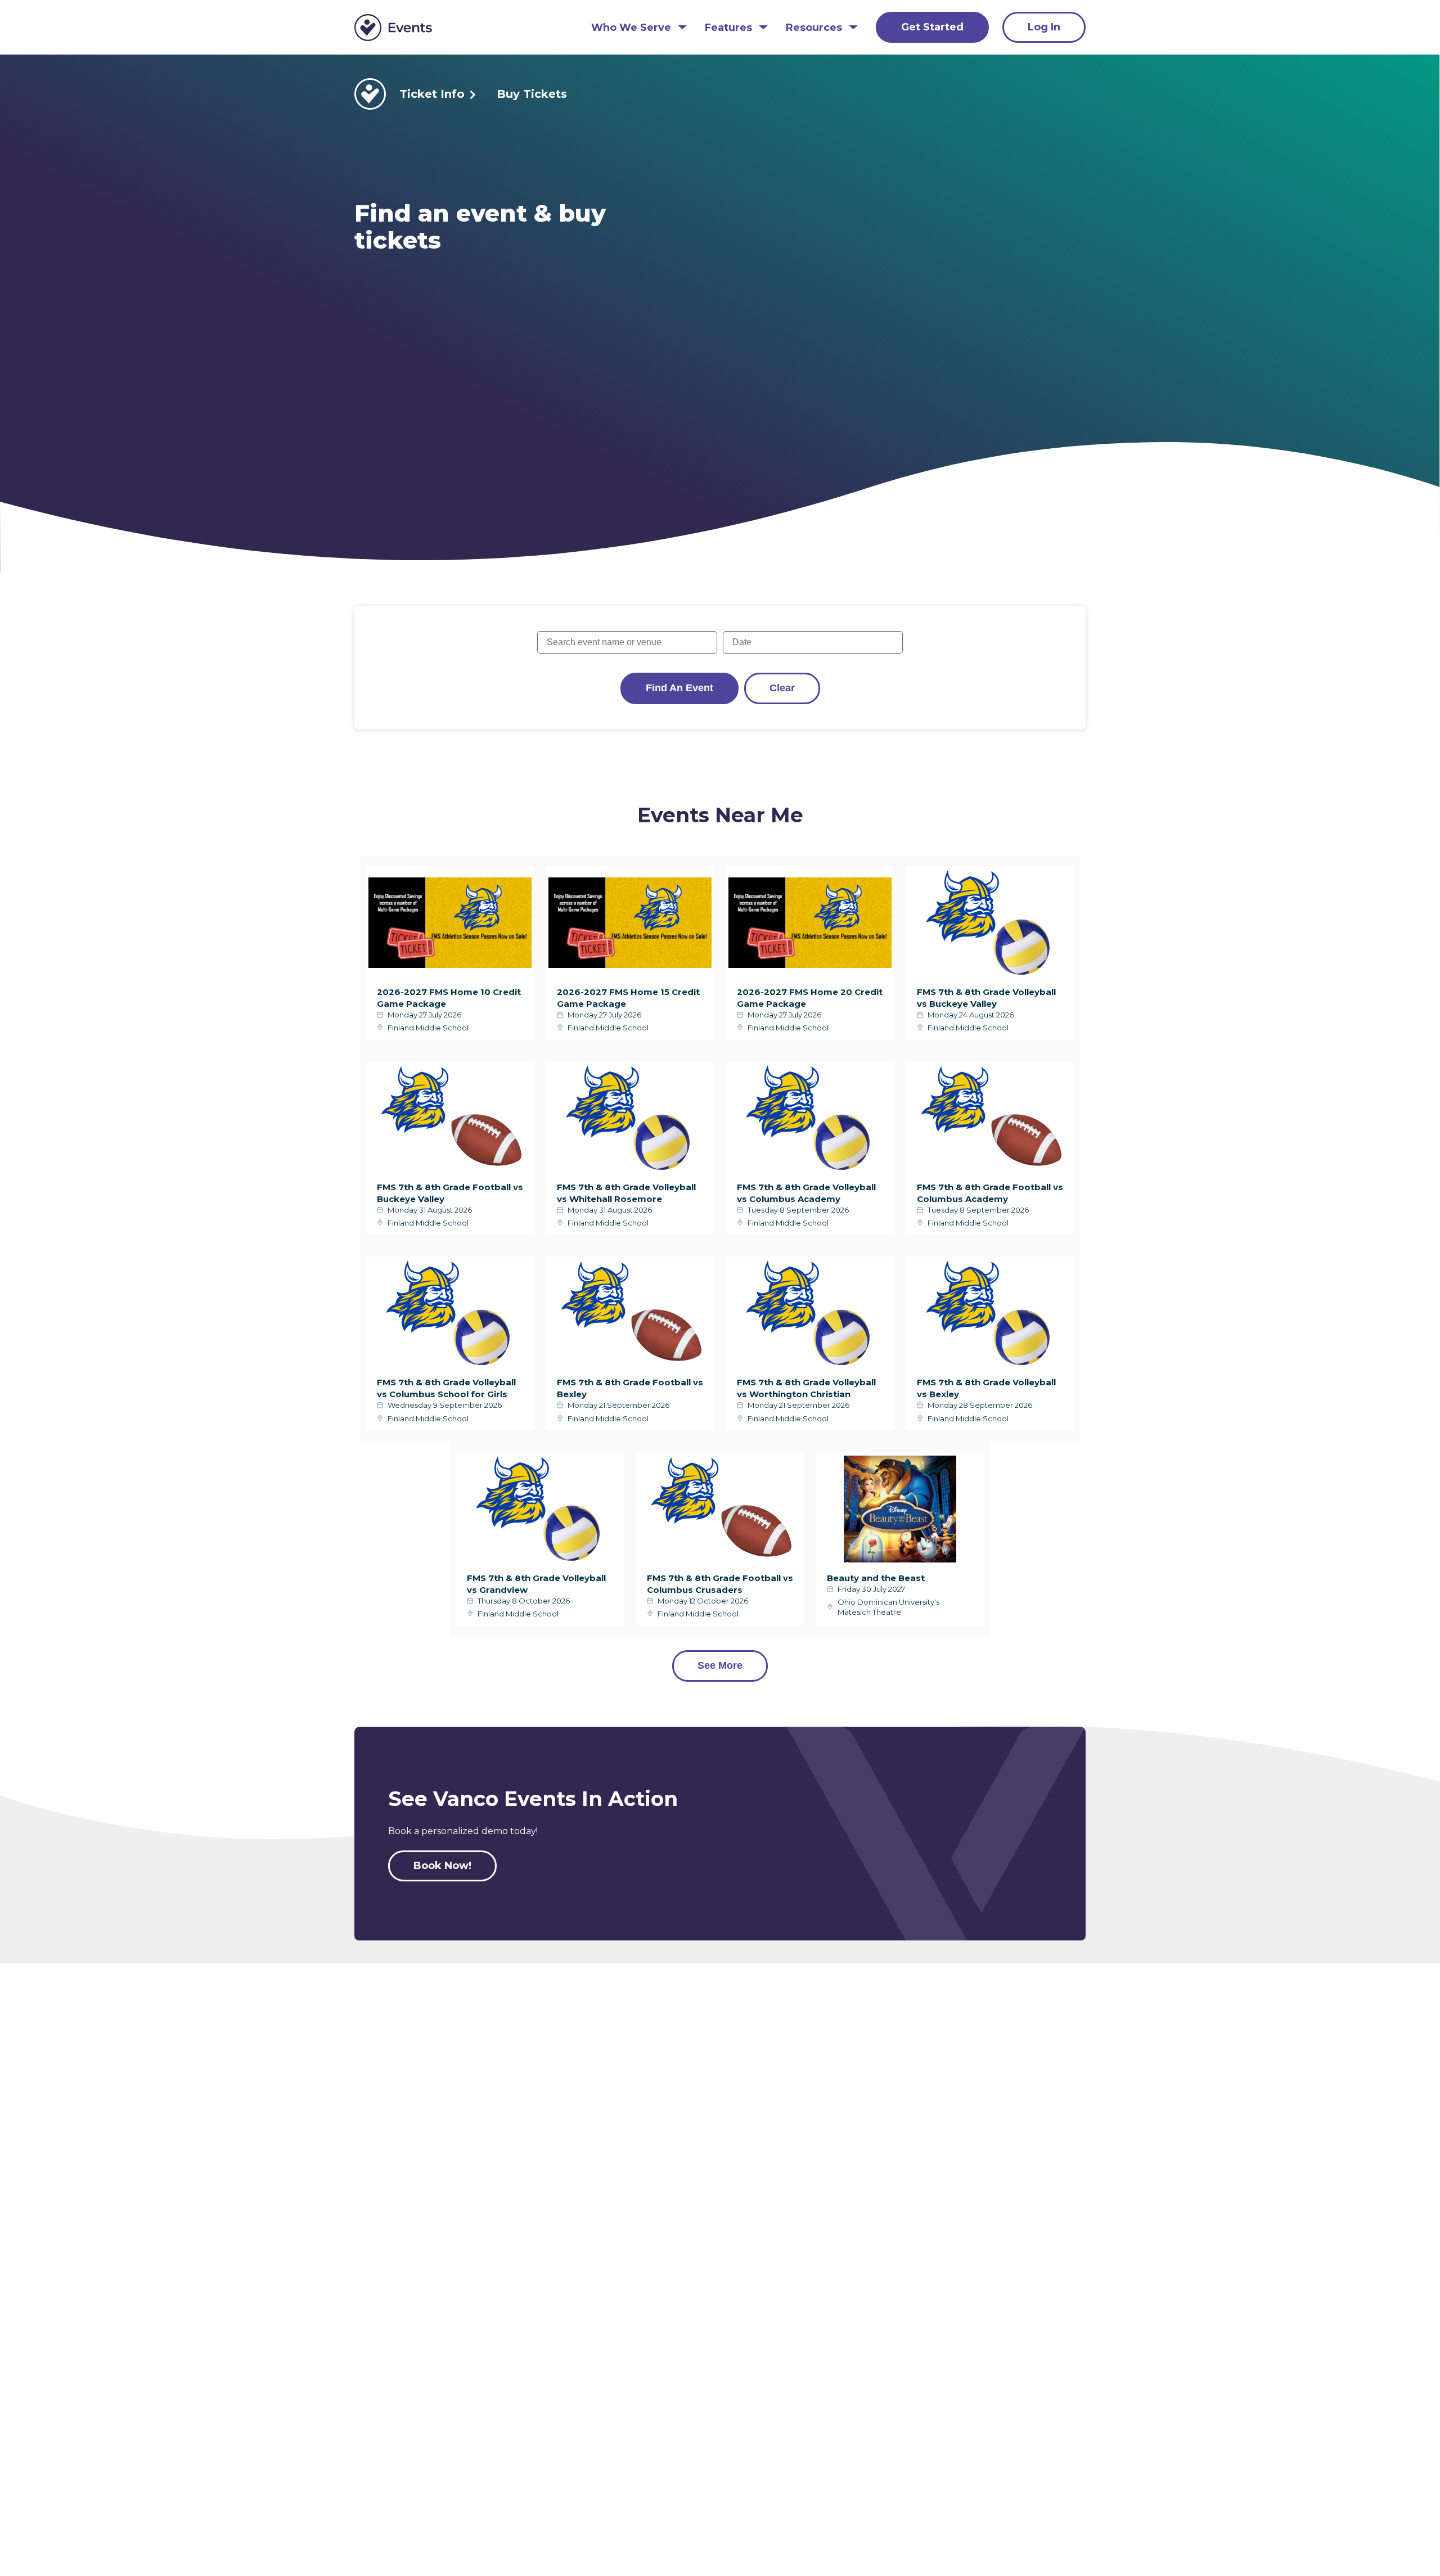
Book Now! (442, 1866)
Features (728, 28)
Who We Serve (631, 28)
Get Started (932, 27)
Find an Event (679, 688)
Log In (1044, 27)
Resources (814, 28)
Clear (782, 688)
